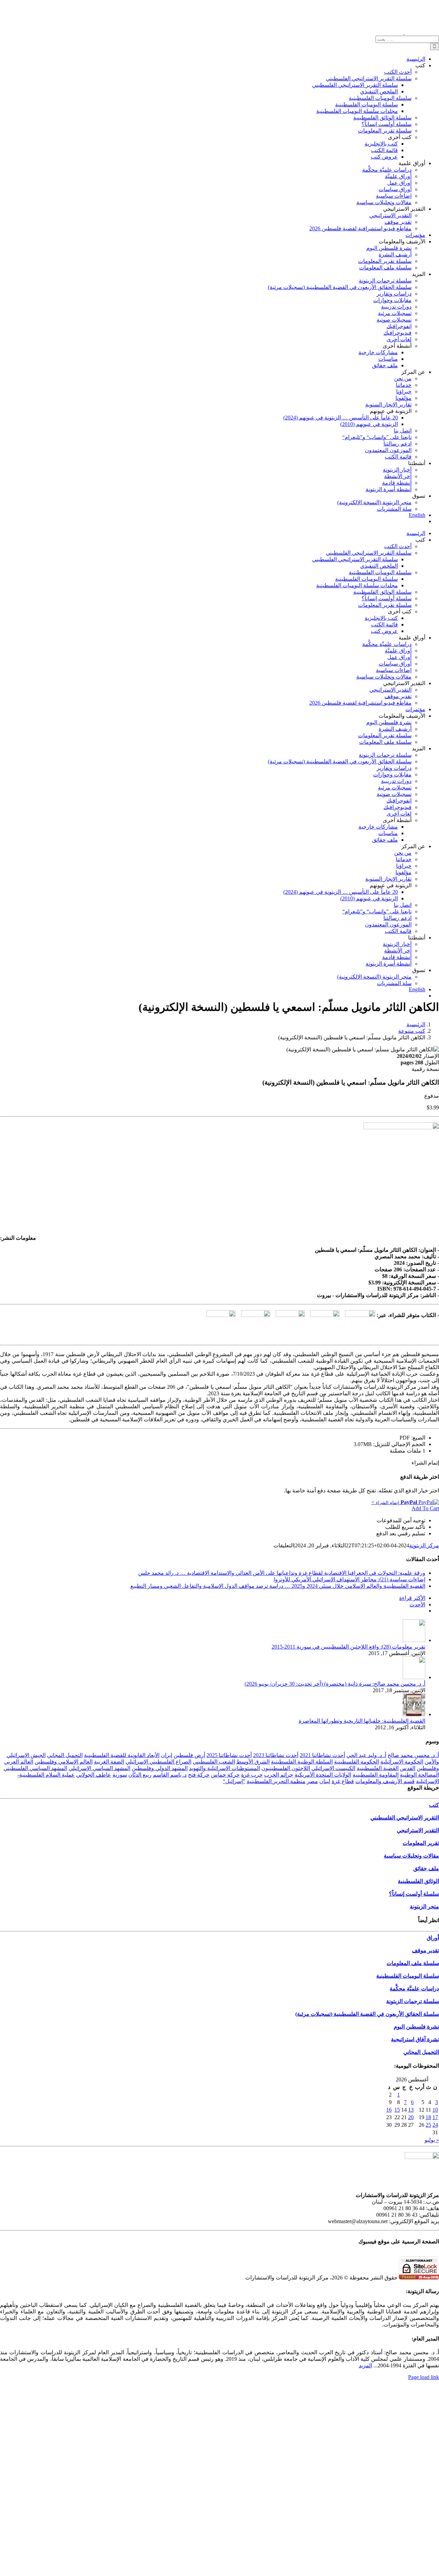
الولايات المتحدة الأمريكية (323, 1775)
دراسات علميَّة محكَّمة (414, 1989)
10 (435, 2110)
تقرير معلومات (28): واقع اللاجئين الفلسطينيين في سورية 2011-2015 (348, 1647)
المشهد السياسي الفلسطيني (35, 1768)
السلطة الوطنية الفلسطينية (302, 1762)
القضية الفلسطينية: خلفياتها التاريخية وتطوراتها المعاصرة (362, 1721)
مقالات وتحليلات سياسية (411, 1856)
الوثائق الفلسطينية (418, 1881)
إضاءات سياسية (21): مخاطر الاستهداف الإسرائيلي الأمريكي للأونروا (349, 1579)
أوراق (433, 1938)
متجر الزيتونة (424, 1907)
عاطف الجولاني (94, 1775)
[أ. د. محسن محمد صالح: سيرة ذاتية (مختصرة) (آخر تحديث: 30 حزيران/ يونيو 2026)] (414, 1677)
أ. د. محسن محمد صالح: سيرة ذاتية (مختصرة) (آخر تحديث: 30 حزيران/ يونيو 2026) (335, 1684)
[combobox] (407, 39)
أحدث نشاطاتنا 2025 (229, 1755)
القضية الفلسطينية (378, 1768)
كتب (434, 1805)
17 (435, 2117)
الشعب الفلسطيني (214, 1762)
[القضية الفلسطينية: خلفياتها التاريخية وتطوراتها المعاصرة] (414, 1714)
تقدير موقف (425, 1950)
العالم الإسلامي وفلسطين (64, 1762)
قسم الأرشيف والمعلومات (385, 1781)
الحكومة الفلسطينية (357, 1762)
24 (435, 2125)
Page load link (424, 2377)
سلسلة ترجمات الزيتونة (413, 2001)
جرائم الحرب (279, 1775)
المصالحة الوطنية (419, 1775)
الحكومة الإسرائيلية (402, 1762)
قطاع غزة (343, 1781)
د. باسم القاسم (170, 1775)
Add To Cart (425, 1508)
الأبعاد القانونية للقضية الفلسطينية (122, 1755)
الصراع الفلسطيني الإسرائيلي (158, 1762)
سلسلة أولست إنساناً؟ (414, 1894)
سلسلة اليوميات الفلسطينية (408, 1976)
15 (397, 2110)
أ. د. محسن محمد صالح (413, 1755)
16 (389, 2110)
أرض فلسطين (189, 1755)
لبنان (325, 1781)
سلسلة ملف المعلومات (413, 1963)
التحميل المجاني (65, 1755)
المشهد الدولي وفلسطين (160, 1768)
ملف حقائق (426, 1868)
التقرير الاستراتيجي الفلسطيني (405, 1818)
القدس (408, 1768)
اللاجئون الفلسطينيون (286, 1768)
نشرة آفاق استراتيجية (415, 2039)
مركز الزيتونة (424, 1545)
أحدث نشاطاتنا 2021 (322, 1755)
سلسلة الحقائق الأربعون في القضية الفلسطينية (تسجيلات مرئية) (367, 2014)
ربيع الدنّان (140, 1775)
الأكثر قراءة (412, 1598)
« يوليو (432, 2140)
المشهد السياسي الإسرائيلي (99, 1768)
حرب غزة (252, 1775)
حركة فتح (199, 1775)
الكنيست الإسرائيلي (333, 1768)
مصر (312, 1781)
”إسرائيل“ (234, 1781)
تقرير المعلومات (421, 1843)
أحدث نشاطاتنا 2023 (276, 1755)
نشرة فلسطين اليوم (416, 2027)
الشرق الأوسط (253, 1762)
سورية (120, 1775)
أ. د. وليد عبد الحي (366, 1755)
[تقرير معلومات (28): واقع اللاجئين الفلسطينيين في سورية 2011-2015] (414, 1640)
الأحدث (417, 1604)
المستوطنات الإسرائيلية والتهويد (224, 1768)
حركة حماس (225, 1775)
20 (411, 2117)
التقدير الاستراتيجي (418, 1830)
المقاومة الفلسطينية (376, 1775)
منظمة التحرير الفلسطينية (276, 1781)
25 (428, 2125)
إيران (167, 1755)
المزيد (365, 2365)
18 (428, 2117)
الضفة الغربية (109, 1762)
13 (411, 2110)
